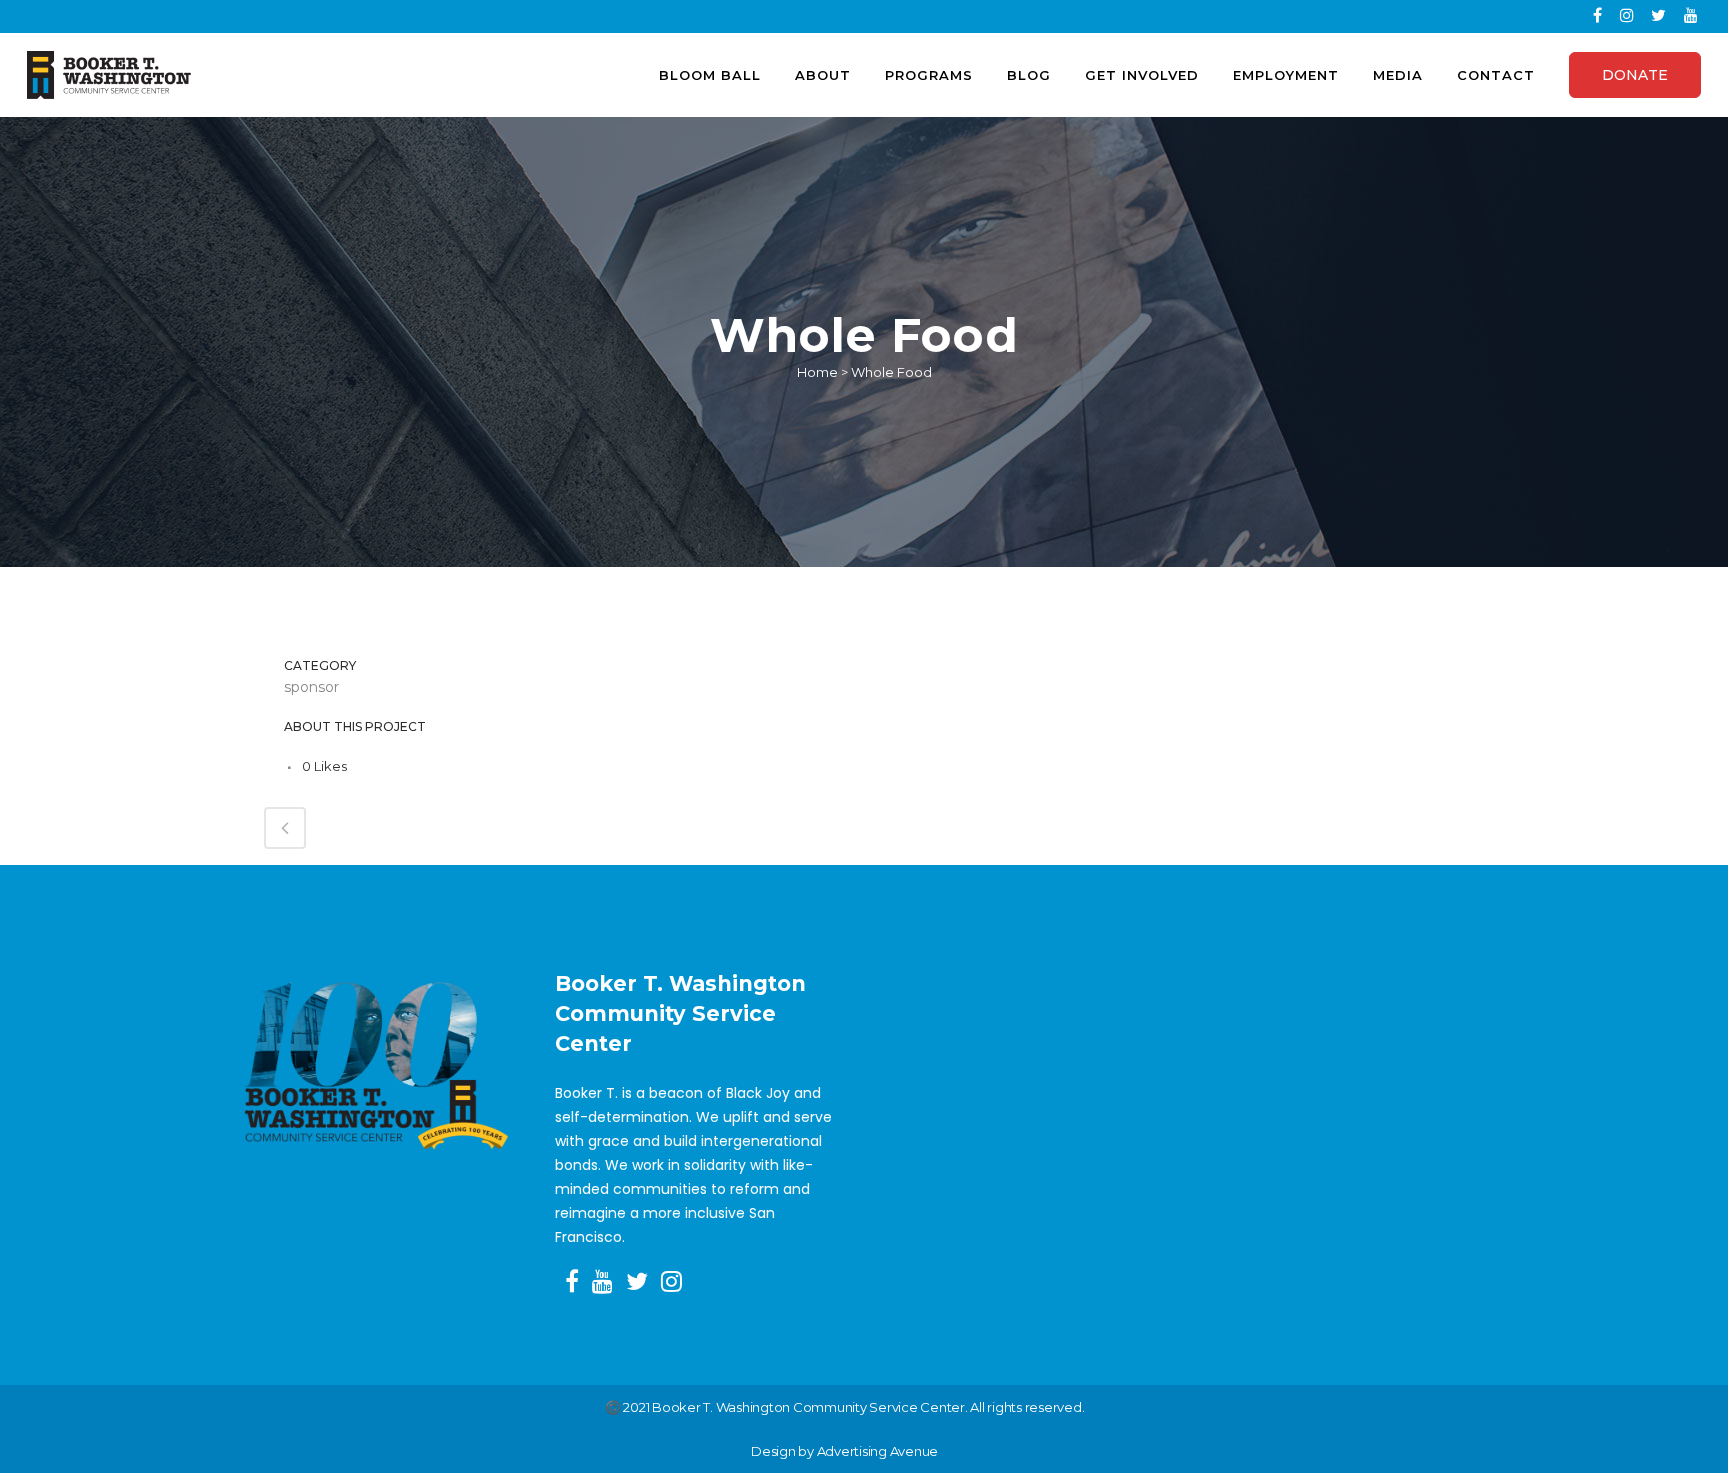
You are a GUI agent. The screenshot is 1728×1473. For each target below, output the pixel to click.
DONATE (1635, 75)
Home (817, 372)
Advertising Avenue (878, 1451)
